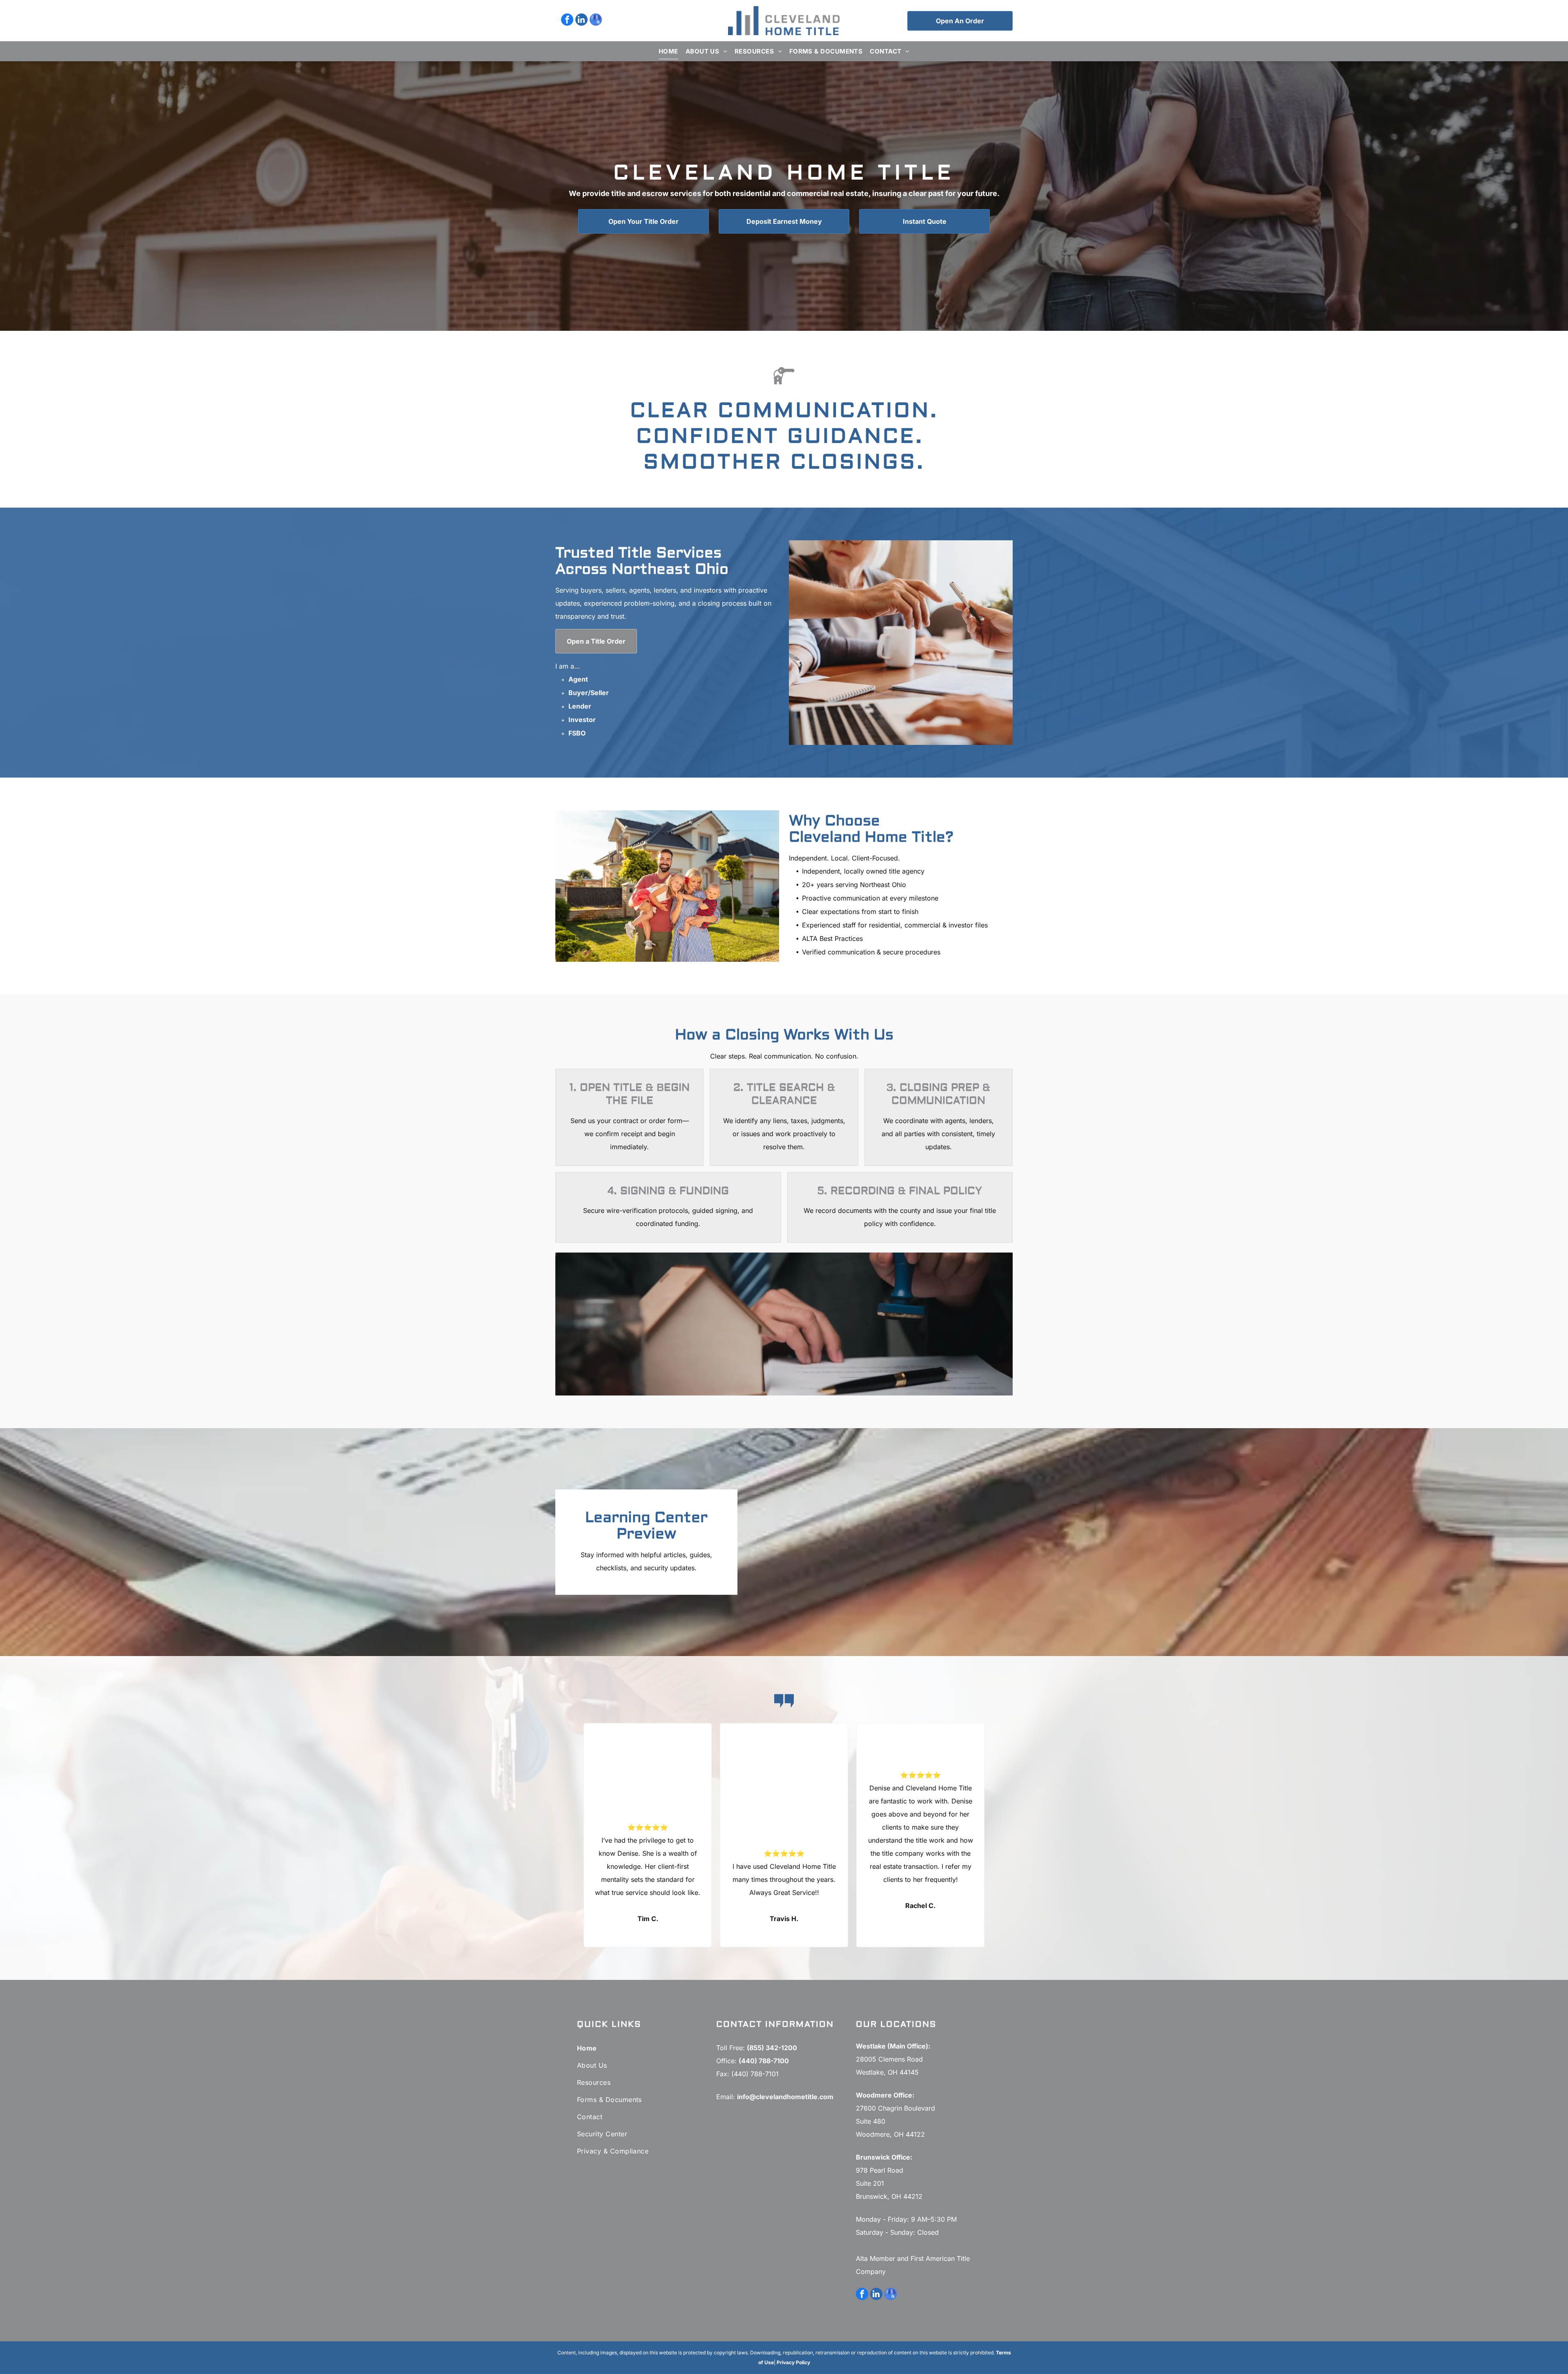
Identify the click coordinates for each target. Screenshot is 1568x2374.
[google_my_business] (596, 21)
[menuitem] (668, 51)
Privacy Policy (793, 2362)
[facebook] (567, 21)
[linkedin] (581, 21)
